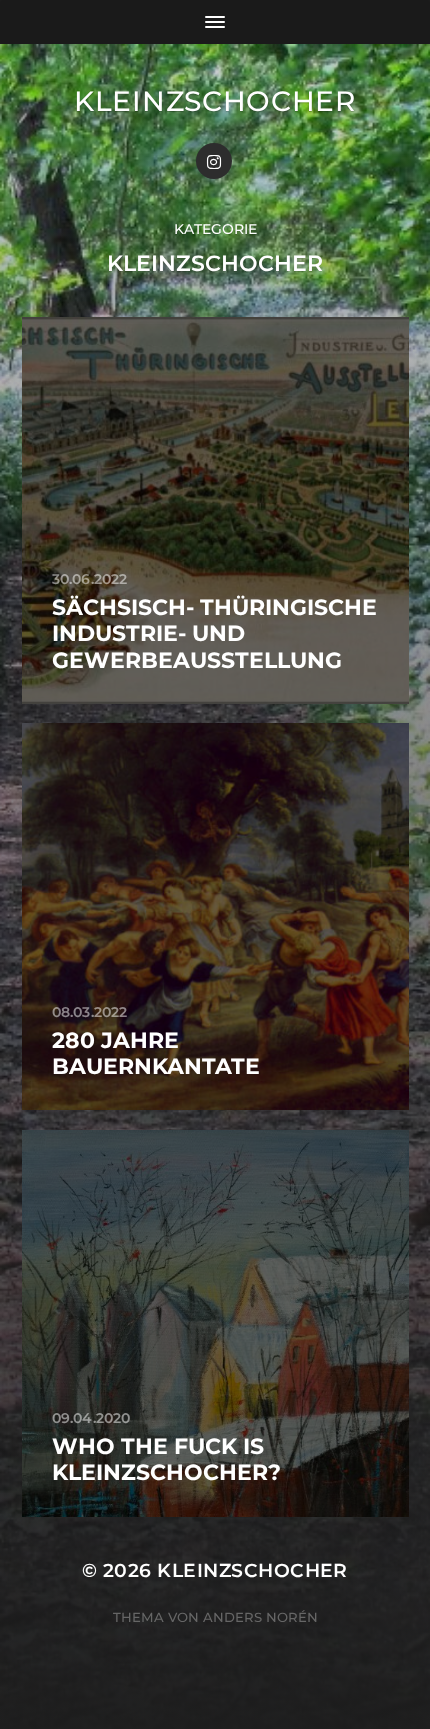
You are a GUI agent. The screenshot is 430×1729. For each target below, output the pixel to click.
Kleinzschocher (215, 101)
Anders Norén (260, 1617)
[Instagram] (214, 161)
